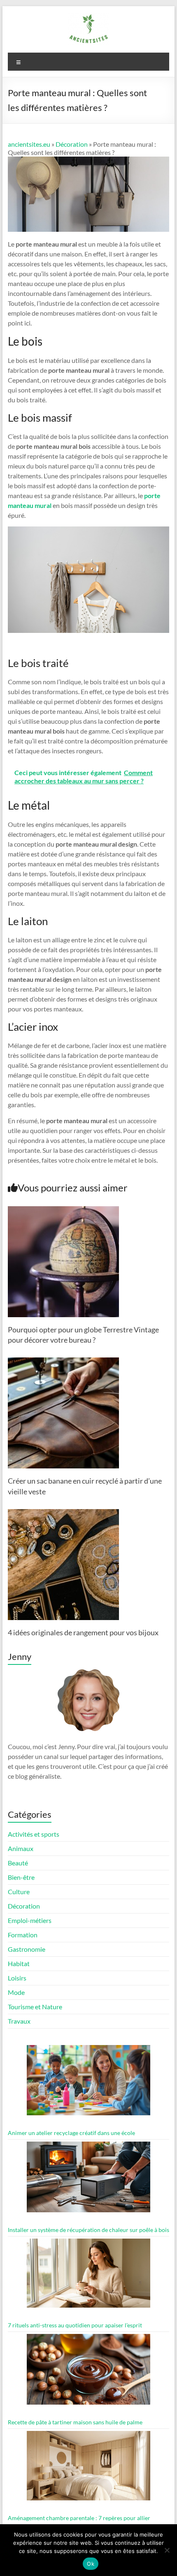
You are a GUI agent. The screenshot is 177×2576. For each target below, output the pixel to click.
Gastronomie (27, 1949)
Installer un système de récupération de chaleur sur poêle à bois (88, 2230)
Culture (19, 1892)
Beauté (18, 1863)
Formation (23, 1935)
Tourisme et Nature (35, 2007)
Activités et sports (34, 1834)
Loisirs (17, 1978)
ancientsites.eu (29, 144)
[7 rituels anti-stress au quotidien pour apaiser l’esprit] (88, 2277)
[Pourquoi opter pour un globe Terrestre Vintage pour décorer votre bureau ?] (63, 1210)
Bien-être (21, 1877)
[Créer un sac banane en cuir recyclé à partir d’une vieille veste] (63, 1361)
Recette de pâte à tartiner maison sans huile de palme (75, 2422)
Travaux (19, 2021)
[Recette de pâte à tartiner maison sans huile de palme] (88, 2373)
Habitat (19, 1963)
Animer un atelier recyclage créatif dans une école (71, 2133)
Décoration (72, 144)
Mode (16, 1992)
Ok (91, 2564)
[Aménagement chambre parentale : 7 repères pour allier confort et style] (88, 2469)
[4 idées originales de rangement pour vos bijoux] (63, 1513)
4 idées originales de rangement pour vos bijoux (83, 1632)
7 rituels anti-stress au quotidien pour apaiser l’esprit (75, 2325)
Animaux (21, 1848)
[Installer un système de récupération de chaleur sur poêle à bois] (88, 2180)
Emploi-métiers (30, 1920)
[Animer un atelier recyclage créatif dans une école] (88, 2084)
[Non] (167, 2550)
